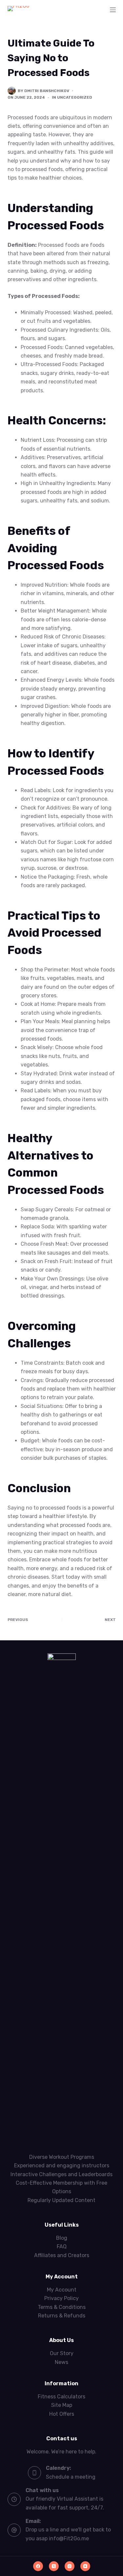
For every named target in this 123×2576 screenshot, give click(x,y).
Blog (62, 2238)
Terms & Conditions (62, 2307)
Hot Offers (62, 2414)
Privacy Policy (61, 2298)
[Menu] (113, 10)
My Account (62, 2290)
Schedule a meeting (71, 2477)
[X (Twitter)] (54, 2566)
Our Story (62, 2353)
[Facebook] (38, 2566)
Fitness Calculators (61, 2397)
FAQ (62, 2246)
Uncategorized (75, 97)
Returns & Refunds (62, 2316)
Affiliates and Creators (62, 2255)
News (61, 2362)
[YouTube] (85, 2566)
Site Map (62, 2405)
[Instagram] (70, 2566)
